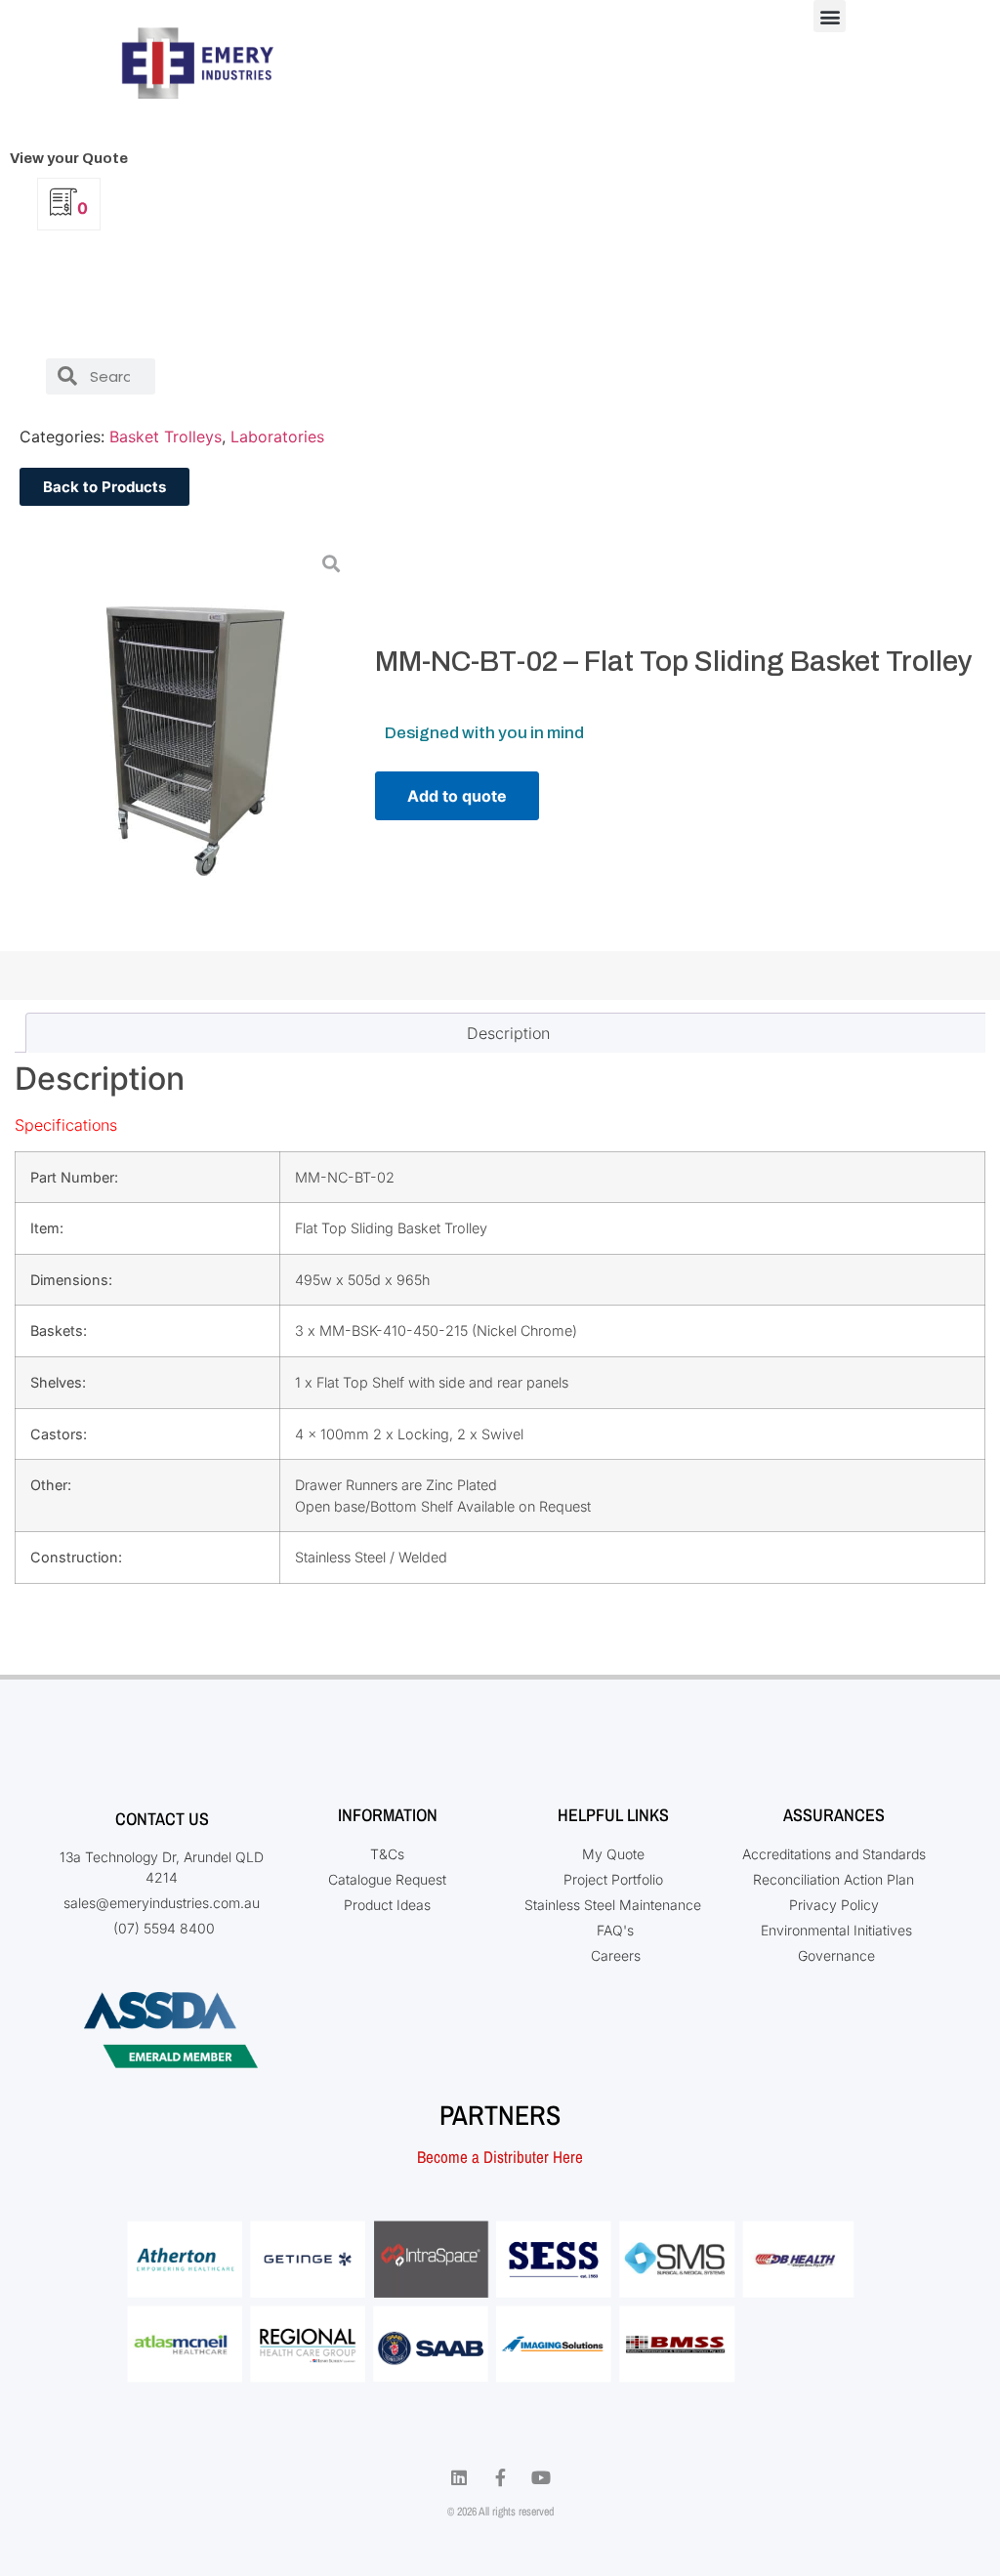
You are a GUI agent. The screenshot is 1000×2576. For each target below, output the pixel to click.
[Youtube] (541, 2477)
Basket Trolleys (166, 436)
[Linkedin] (459, 2477)
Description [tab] (508, 1033)
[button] (830, 16)
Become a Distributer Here (500, 2157)
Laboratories (277, 436)
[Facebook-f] (500, 2477)
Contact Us (162, 1819)
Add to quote (457, 796)
